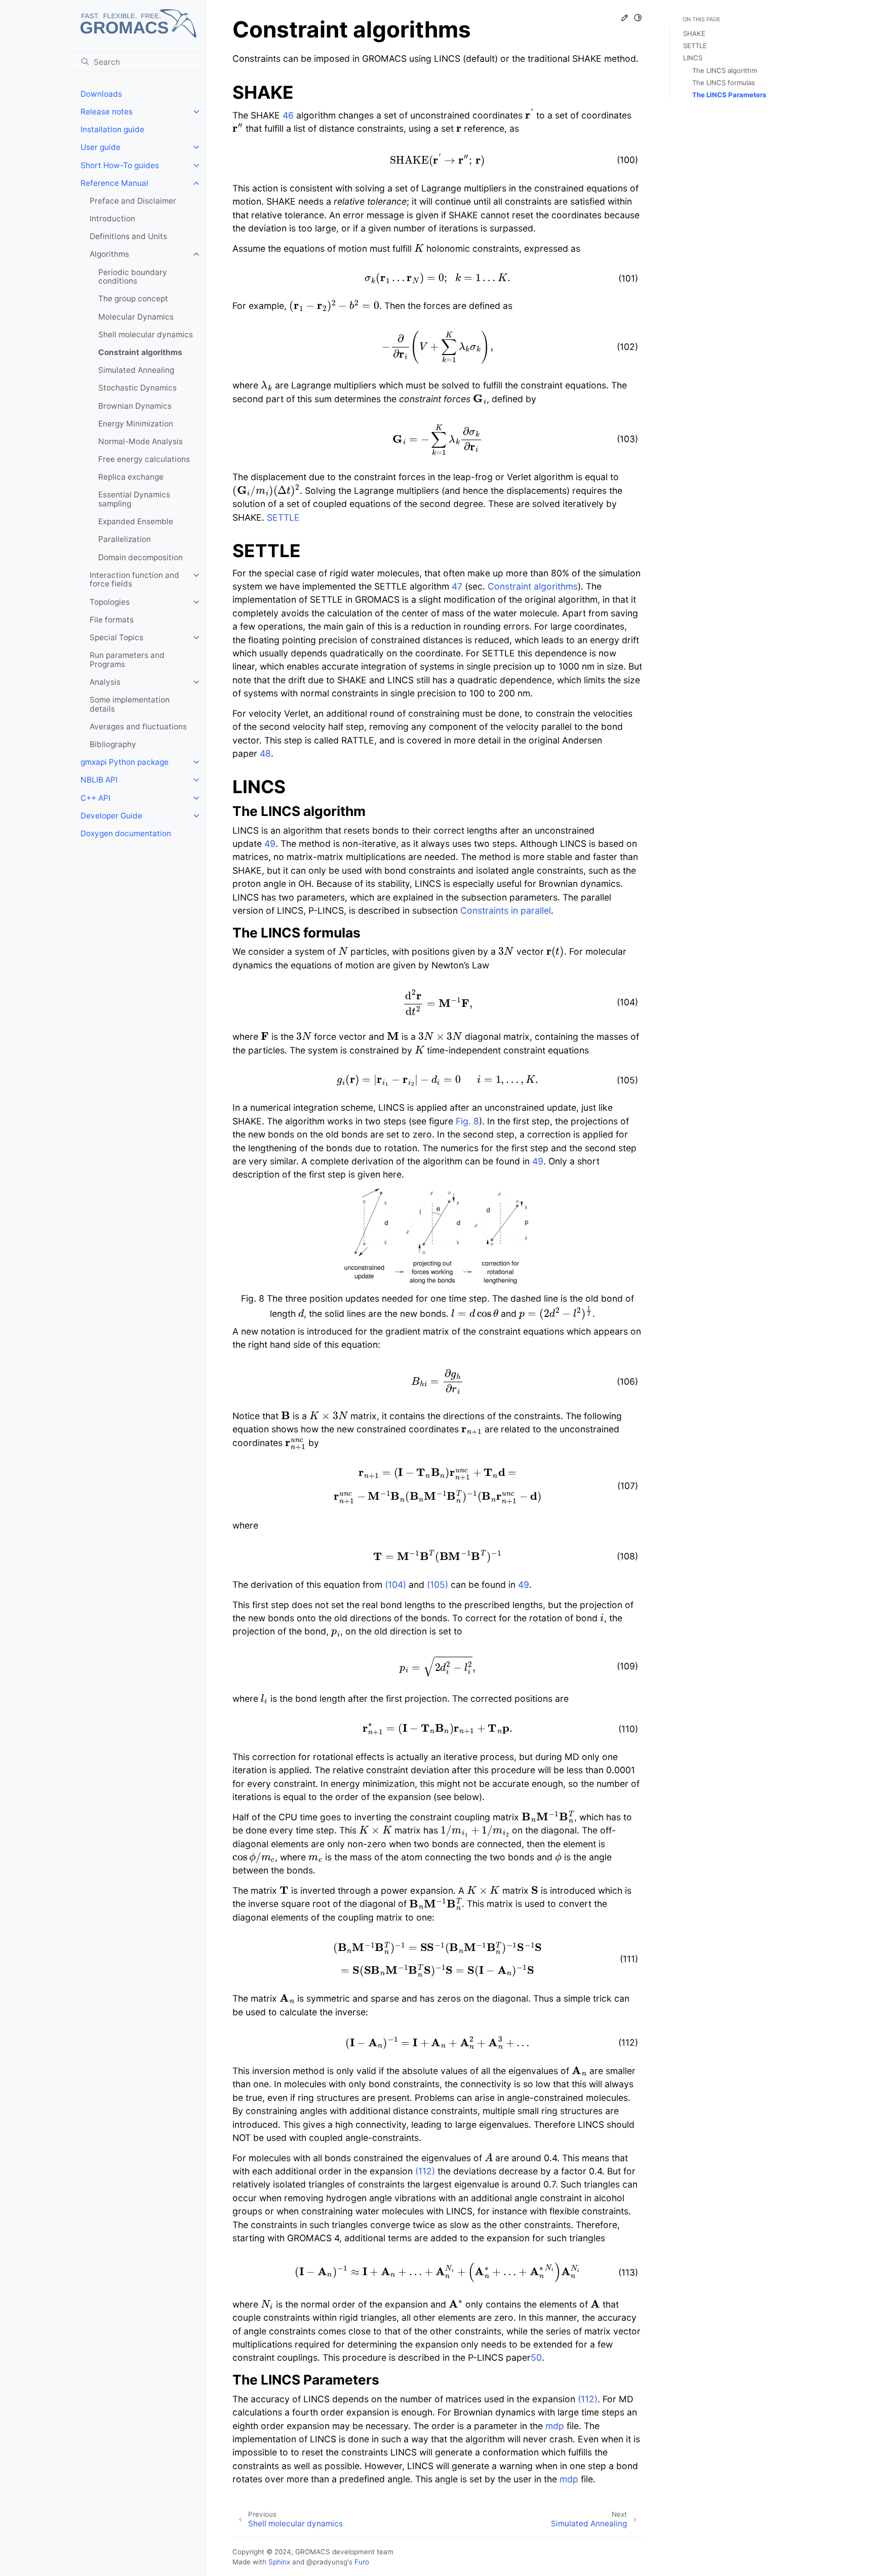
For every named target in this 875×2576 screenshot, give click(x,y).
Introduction (112, 219)
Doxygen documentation (126, 833)
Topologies (110, 602)
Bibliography (113, 744)
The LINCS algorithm (725, 70)
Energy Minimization (136, 424)
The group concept (133, 299)
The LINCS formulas (724, 83)
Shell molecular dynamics (146, 335)
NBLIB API (99, 780)
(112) (425, 2171)
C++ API (95, 798)
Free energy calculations (144, 459)
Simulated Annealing (136, 370)
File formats (112, 620)
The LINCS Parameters (729, 95)
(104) (395, 1585)
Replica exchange (131, 477)
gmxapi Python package (125, 762)
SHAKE (694, 33)
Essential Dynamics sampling (134, 499)
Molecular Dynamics (136, 317)
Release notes (107, 112)
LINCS (693, 58)
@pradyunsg (327, 2562)
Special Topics (116, 637)
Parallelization (125, 539)
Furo (362, 2562)
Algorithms (109, 254)
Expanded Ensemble (136, 521)
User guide (101, 147)
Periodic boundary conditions (133, 277)
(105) (437, 1585)
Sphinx (279, 2562)
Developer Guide (111, 816)
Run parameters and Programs (127, 660)
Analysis (105, 682)
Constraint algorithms (140, 352)
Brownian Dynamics (135, 406)
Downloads (101, 94)
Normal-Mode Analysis (141, 441)
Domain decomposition (141, 557)
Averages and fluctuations (138, 727)
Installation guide (112, 129)
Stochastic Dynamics (137, 388)
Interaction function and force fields (134, 580)
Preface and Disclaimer (133, 201)
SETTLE (695, 46)
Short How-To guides (120, 165)
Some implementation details (130, 704)
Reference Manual (114, 183)
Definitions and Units (128, 236)
